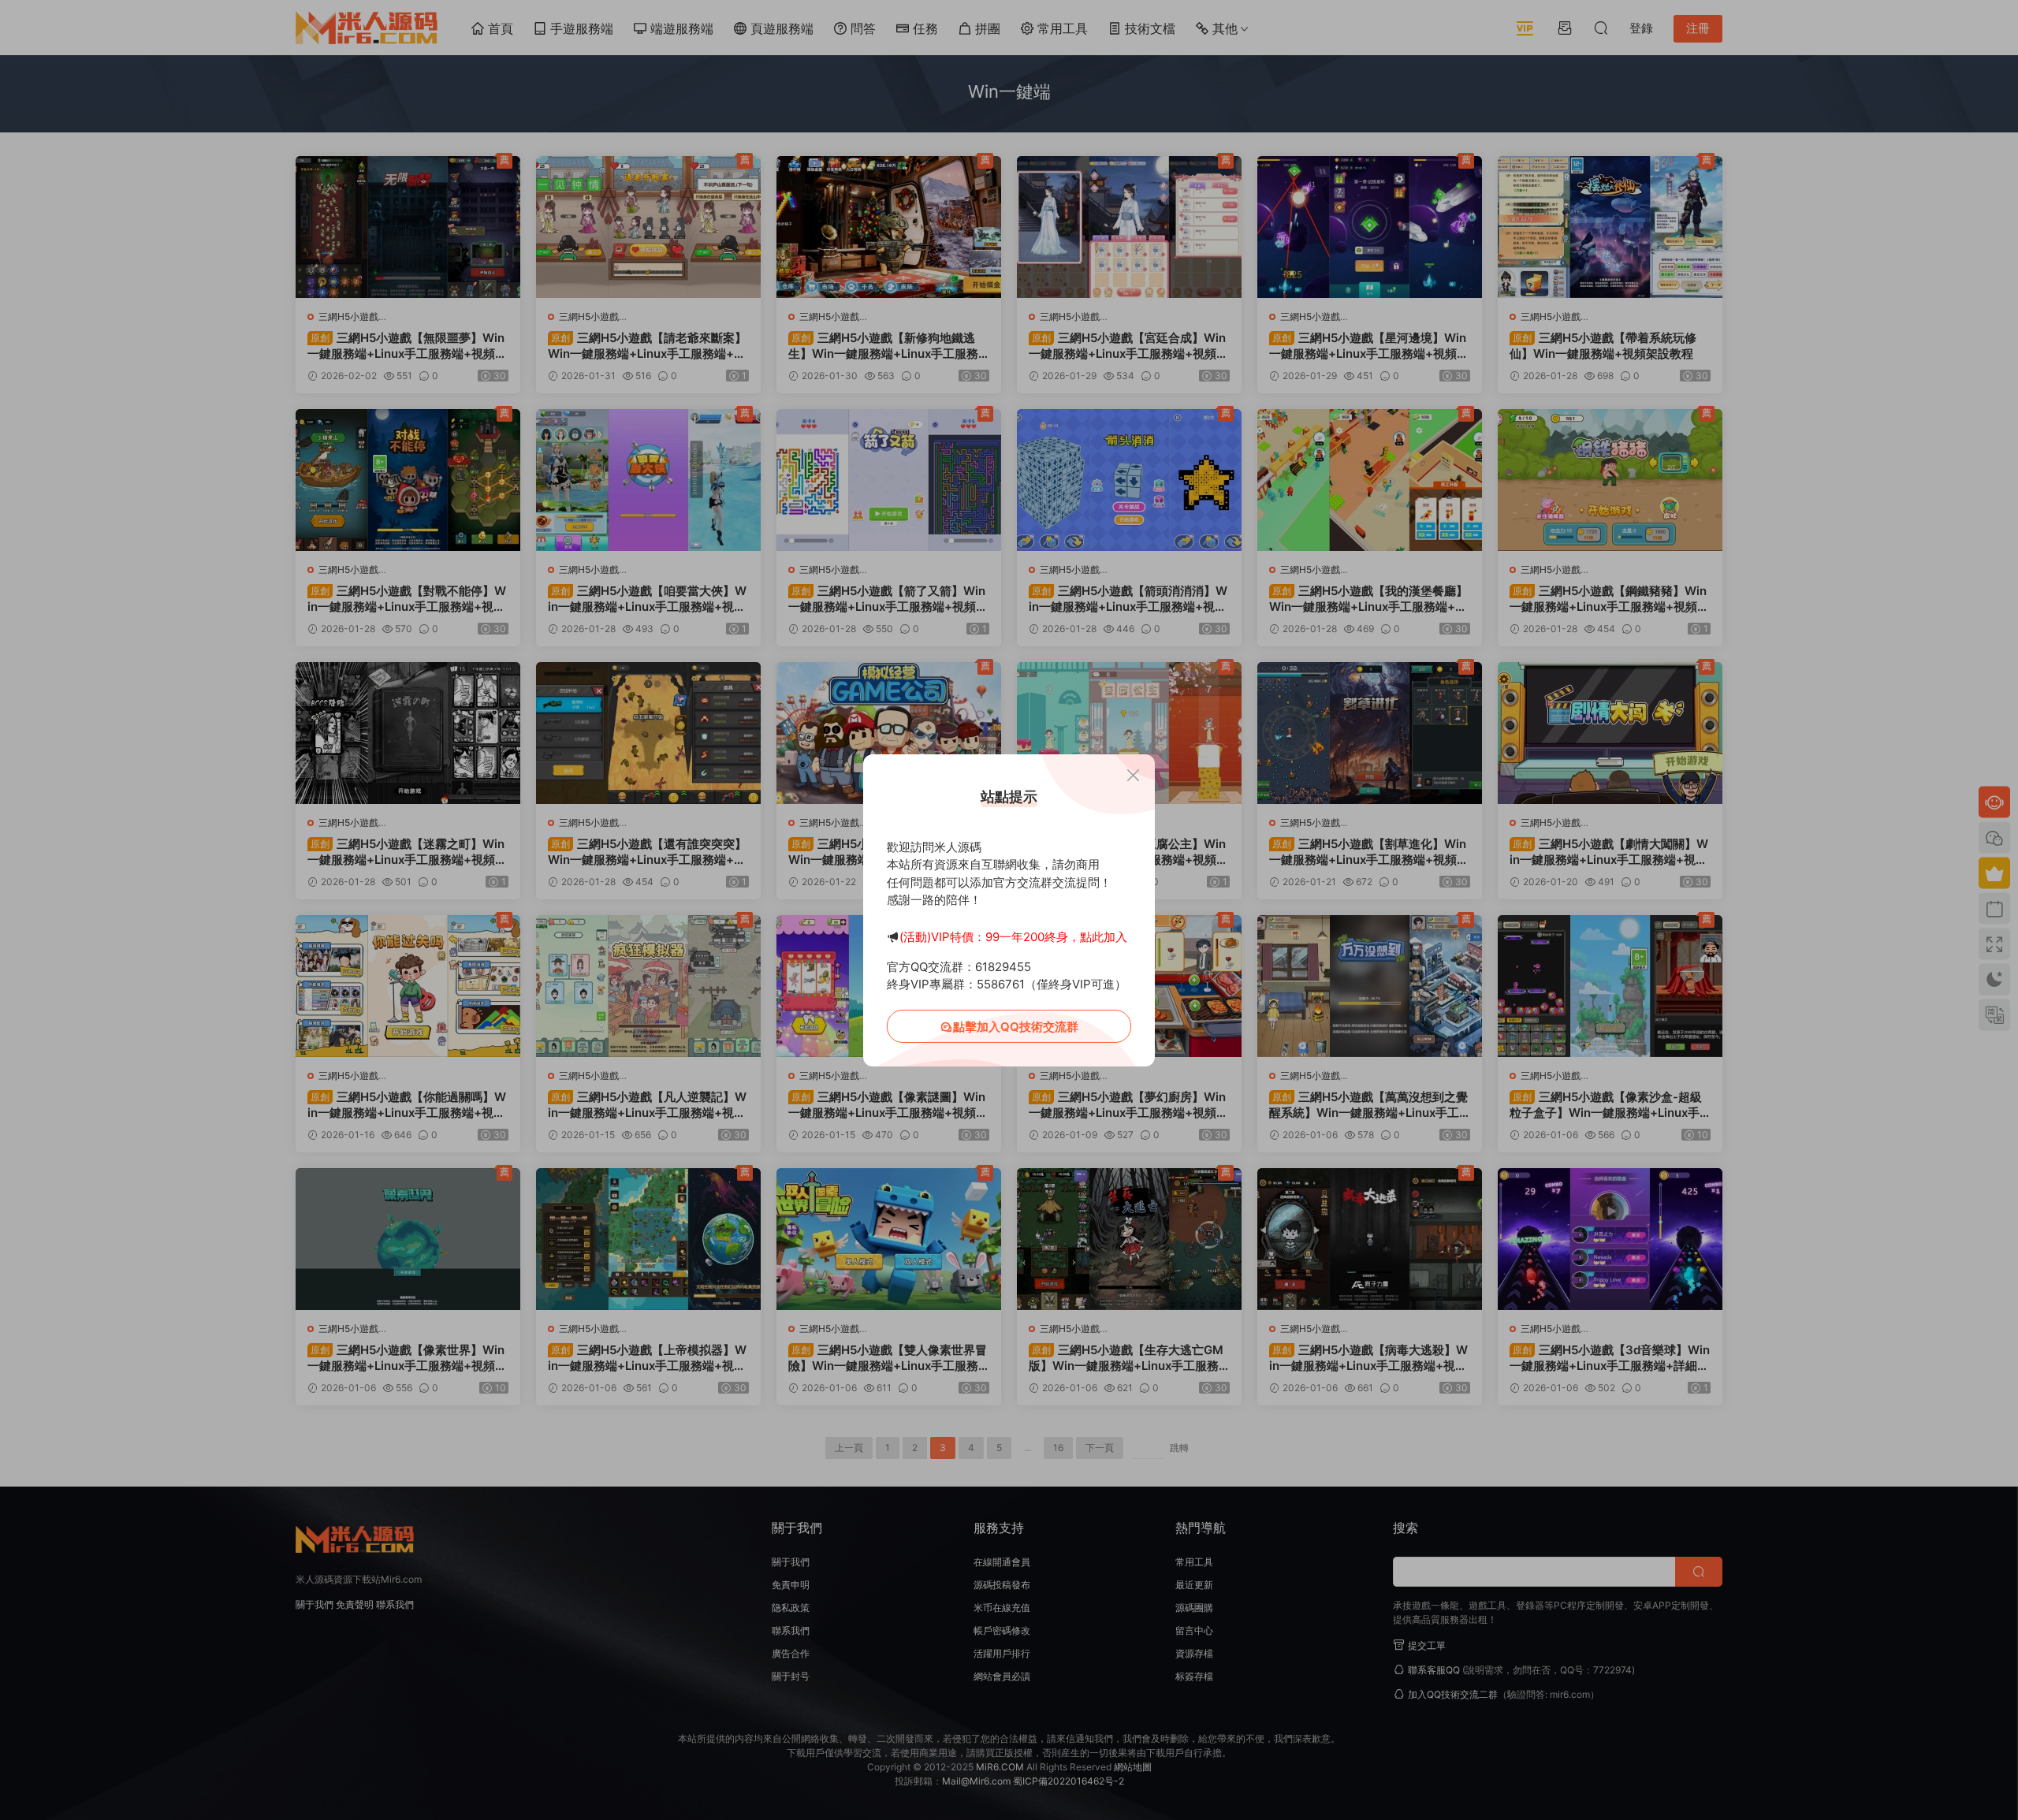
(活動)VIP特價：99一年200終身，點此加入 (1013, 937)
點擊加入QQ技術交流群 (1016, 1027)
